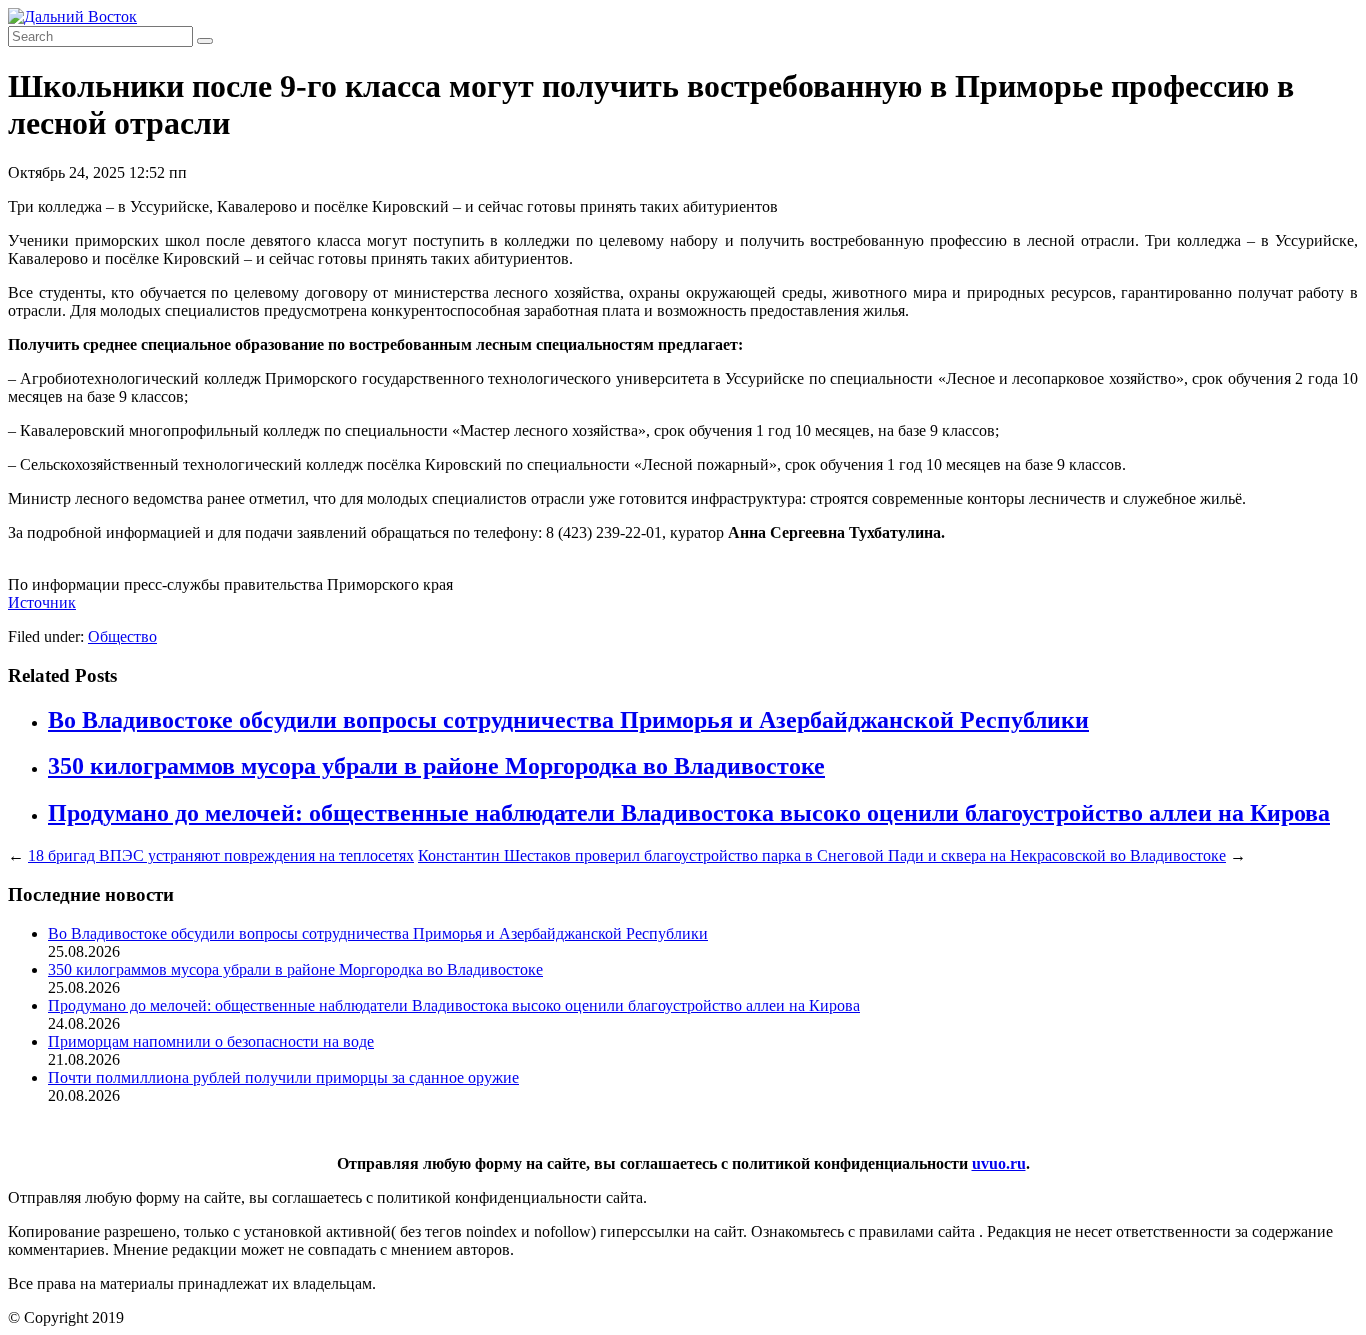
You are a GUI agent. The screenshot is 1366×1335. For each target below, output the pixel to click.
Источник (42, 602)
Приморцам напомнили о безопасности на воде (211, 1041)
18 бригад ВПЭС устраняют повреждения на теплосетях (221, 855)
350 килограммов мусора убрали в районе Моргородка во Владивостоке (436, 766)
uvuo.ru (999, 1163)
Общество (122, 636)
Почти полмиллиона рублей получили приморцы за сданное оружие (283, 1077)
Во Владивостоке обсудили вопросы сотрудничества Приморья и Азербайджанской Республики (568, 720)
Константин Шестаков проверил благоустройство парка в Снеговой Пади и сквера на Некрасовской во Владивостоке (822, 855)
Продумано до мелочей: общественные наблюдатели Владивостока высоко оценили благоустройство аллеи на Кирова (689, 813)
